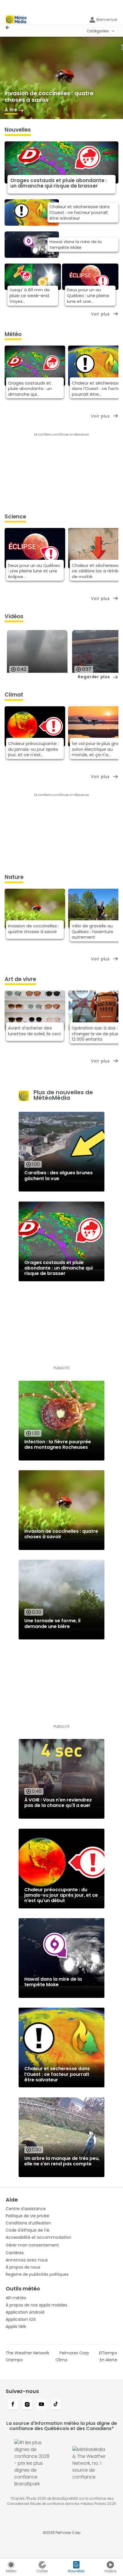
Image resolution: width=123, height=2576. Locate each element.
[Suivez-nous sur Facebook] (13, 2405)
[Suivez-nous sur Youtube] (41, 2405)
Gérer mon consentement (32, 2245)
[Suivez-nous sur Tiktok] (56, 2405)
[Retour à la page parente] (9, 28)
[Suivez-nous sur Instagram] (27, 2405)
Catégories (98, 31)
